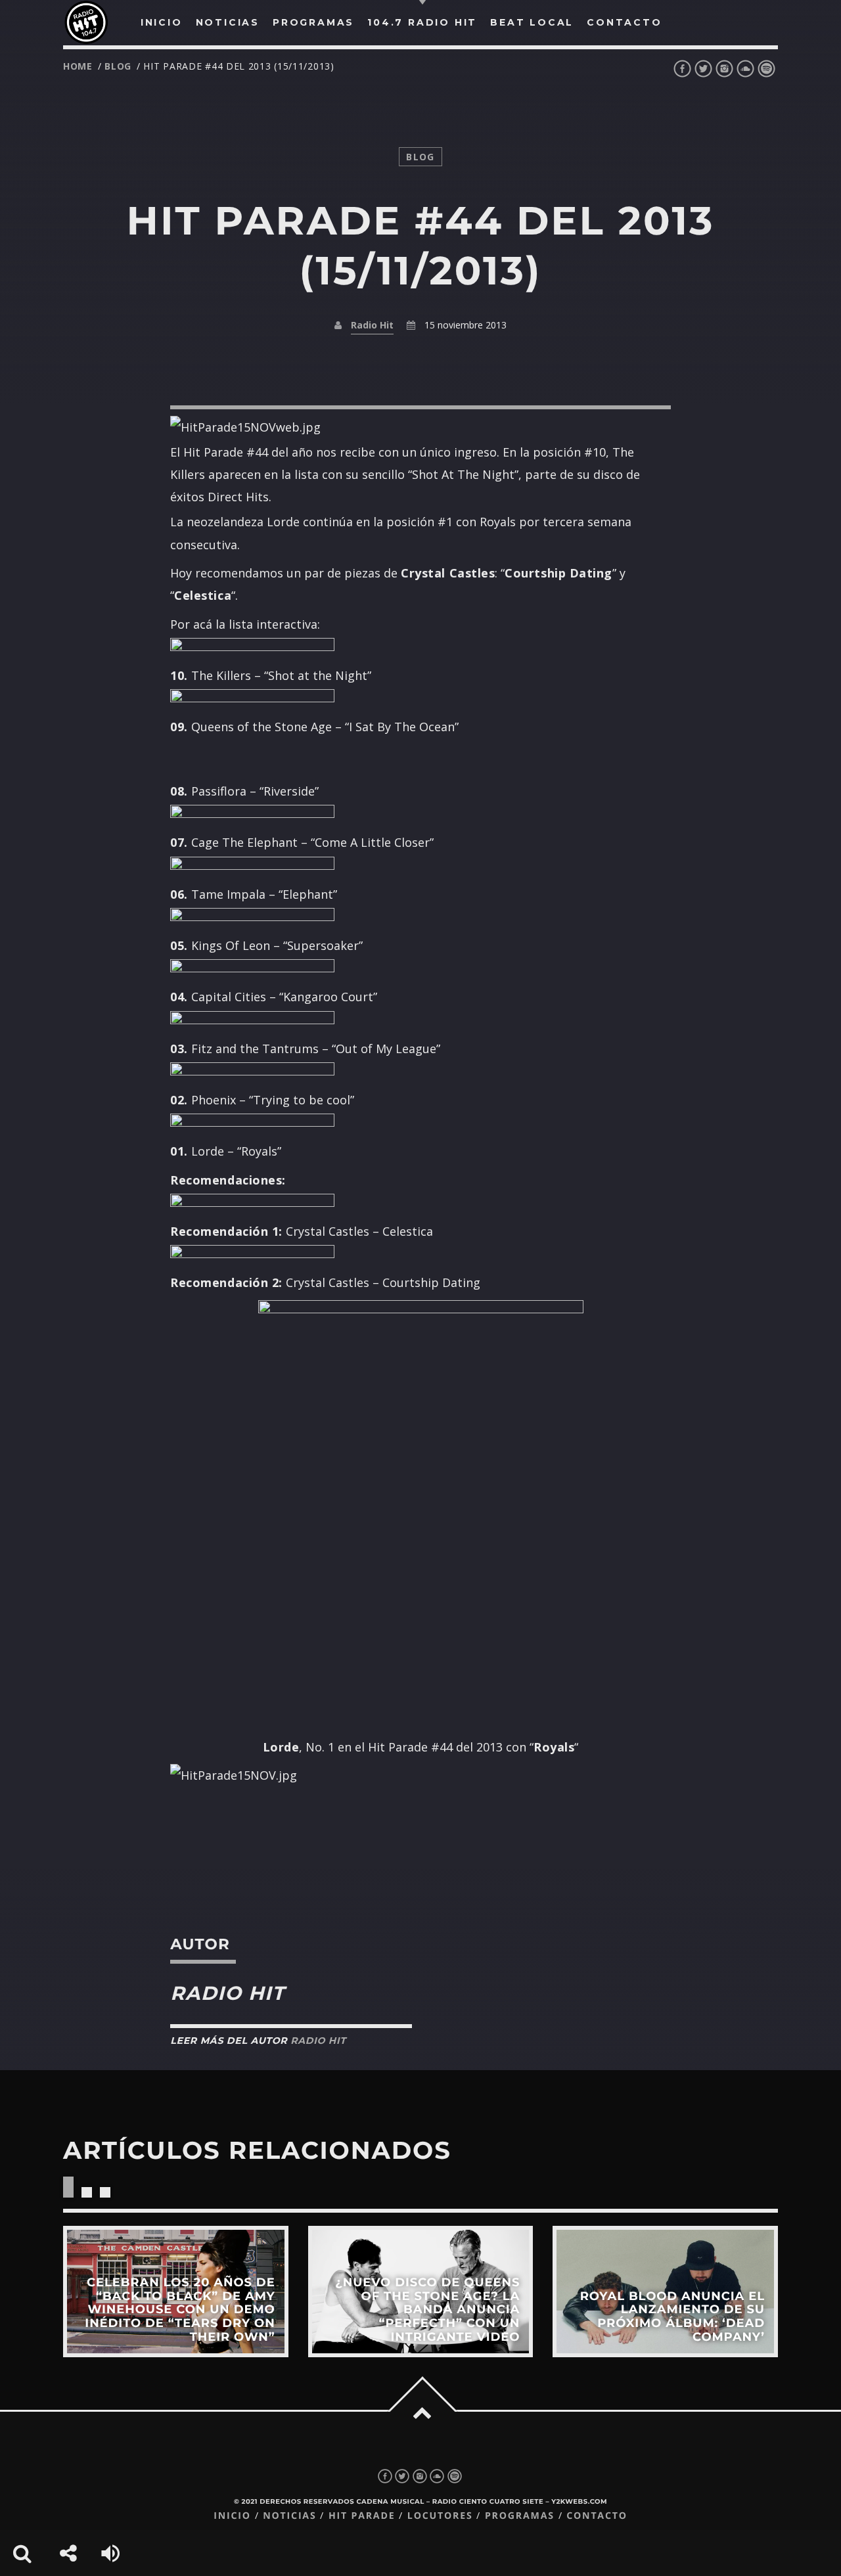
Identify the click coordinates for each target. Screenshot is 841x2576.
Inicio (232, 2516)
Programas (520, 2516)
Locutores (440, 2516)
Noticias (289, 2516)
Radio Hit (372, 325)
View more (176, 2292)
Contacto (597, 2516)
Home (78, 66)
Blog (118, 66)
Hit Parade (362, 2516)
